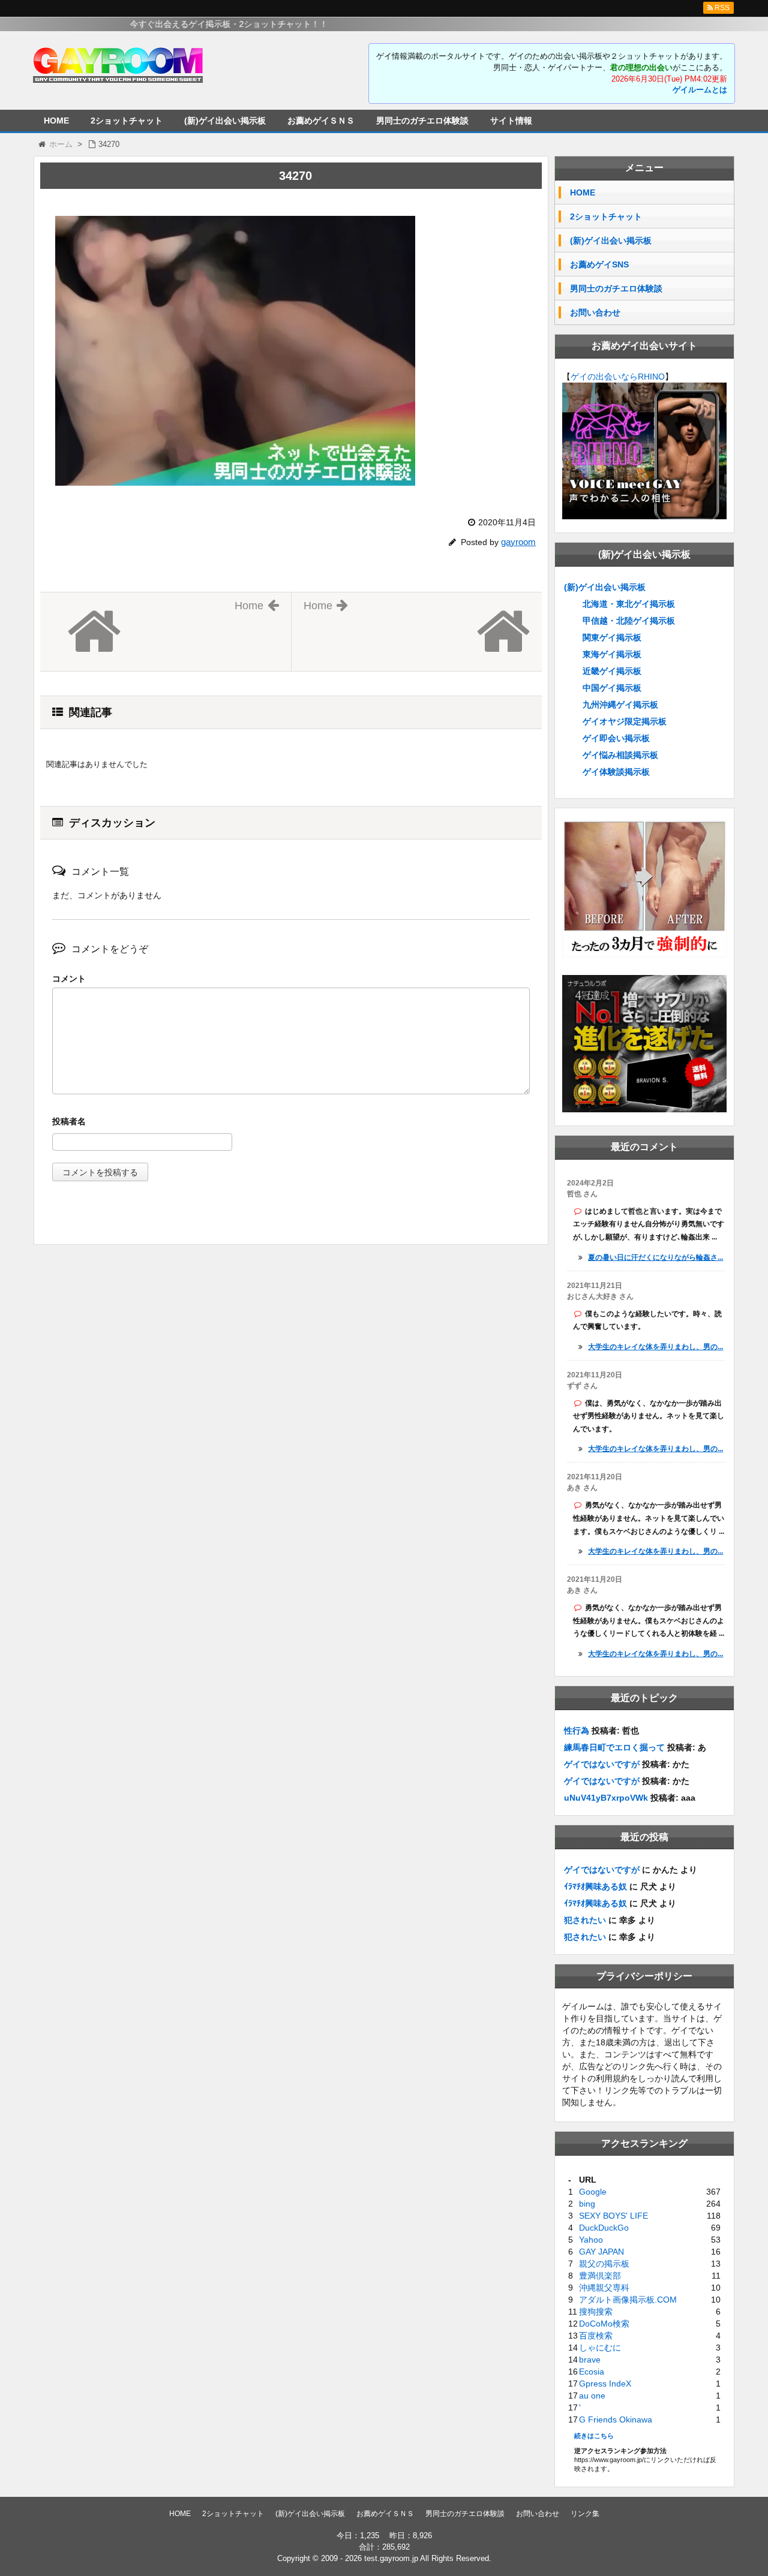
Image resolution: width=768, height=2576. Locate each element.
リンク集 (585, 2514)
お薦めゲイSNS (599, 264)
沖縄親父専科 (604, 2288)
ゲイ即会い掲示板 (616, 738)
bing (587, 2204)
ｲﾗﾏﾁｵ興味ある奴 (595, 1886)
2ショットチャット (127, 121)
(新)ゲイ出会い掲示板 (225, 121)
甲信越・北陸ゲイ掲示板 (629, 621)
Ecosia (592, 2372)
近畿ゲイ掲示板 (612, 671)
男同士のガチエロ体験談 (422, 121)
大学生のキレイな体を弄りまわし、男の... (655, 1347)
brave (590, 2360)
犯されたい (585, 1920)
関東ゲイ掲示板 (612, 637)
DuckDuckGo (604, 2228)
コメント (69, 979)
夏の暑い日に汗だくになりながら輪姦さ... (655, 1257)
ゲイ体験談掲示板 (616, 772)
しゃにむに (600, 2348)
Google (593, 2192)
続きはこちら (594, 2436)
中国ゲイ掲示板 (612, 688)
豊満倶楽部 (600, 2276)
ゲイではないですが (602, 1764)
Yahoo (591, 2240)
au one (592, 2396)
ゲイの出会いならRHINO (618, 377)
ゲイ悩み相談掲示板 (620, 755)
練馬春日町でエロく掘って (614, 1747)
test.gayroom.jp (391, 2558)
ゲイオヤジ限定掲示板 (625, 721)
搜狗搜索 (596, 2312)
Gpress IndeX (605, 2384)
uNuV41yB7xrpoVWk (606, 1798)
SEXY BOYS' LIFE (613, 2216)
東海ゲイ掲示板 (612, 654)
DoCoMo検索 (604, 2324)
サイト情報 (511, 121)
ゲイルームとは (700, 90)
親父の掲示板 (604, 2264)
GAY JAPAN (601, 2252)
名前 (291, 1123)
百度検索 (596, 2336)
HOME (56, 121)
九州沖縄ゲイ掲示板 (620, 705)
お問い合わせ (595, 312)
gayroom (518, 542)
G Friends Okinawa (616, 2419)
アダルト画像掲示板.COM (628, 2300)
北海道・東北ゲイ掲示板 (629, 604)
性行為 (577, 1731)
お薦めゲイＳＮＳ (321, 121)
